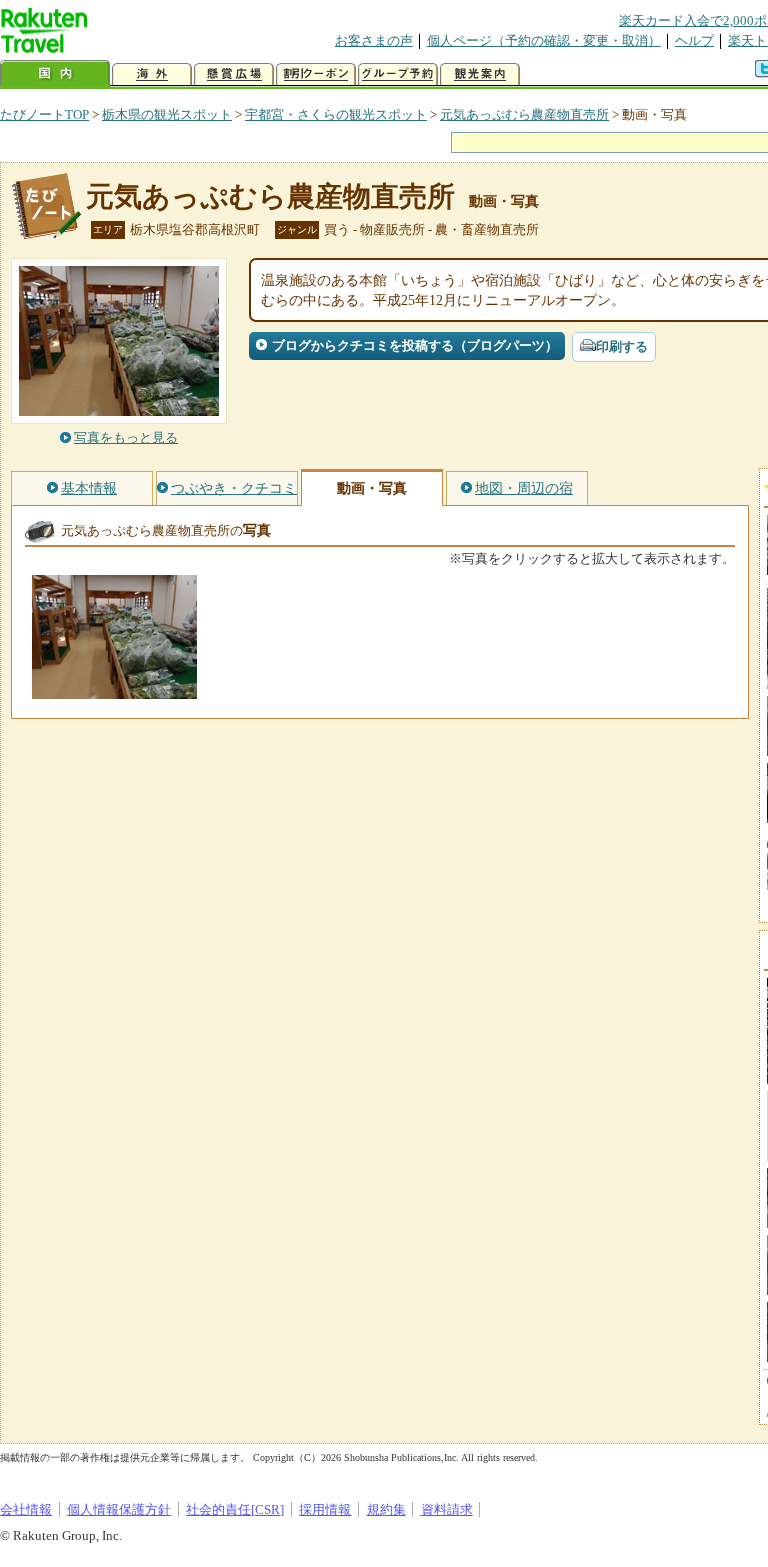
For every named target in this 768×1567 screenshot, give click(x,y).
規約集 (386, 1509)
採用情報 (325, 1509)
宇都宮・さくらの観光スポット (336, 114)
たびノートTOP (44, 114)
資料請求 (447, 1509)
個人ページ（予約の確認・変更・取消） (544, 40)
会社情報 (26, 1509)
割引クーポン (316, 74)
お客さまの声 (374, 40)
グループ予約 (398, 74)
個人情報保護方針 (119, 1509)
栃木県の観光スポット (167, 114)
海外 (152, 74)
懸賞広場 (234, 74)
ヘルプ (694, 40)
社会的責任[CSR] (235, 1509)
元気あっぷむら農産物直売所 (524, 114)
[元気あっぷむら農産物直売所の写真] (114, 689)
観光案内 (480, 74)
